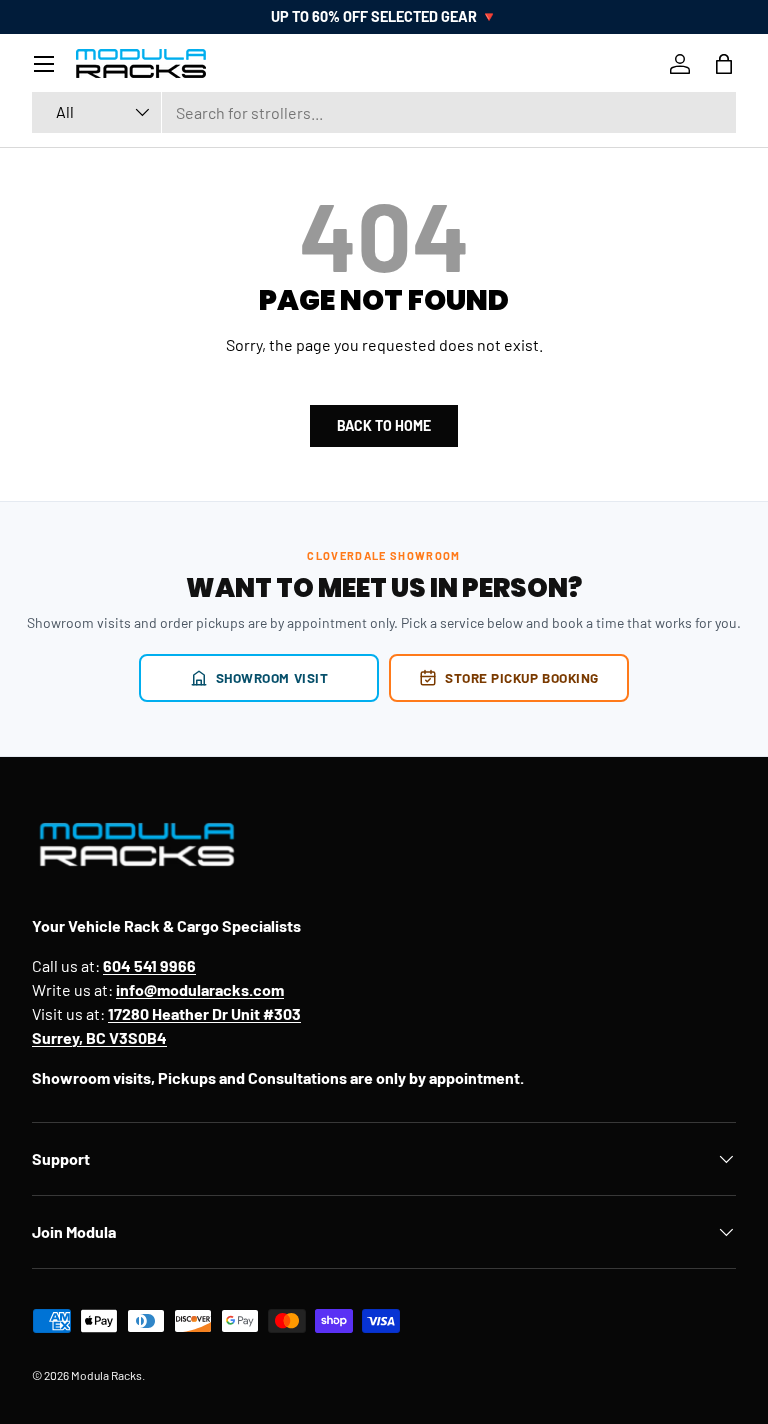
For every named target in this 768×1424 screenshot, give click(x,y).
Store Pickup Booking (522, 677)
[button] (724, 64)
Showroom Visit (272, 677)
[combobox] (384, 112)
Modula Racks (106, 1375)
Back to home (384, 425)
